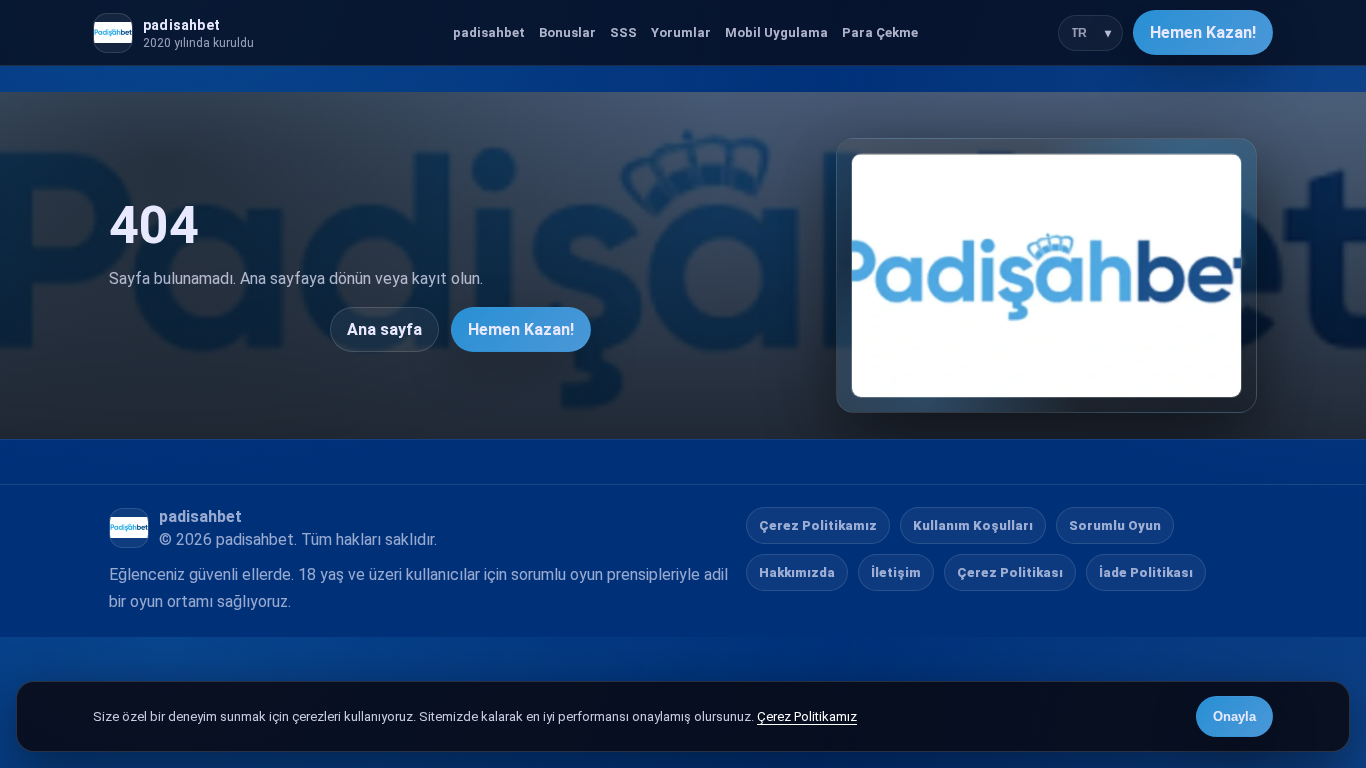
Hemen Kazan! (1203, 32)
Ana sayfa (384, 329)
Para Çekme (880, 32)
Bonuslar (567, 32)
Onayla (1234, 716)
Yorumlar (681, 32)
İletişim (896, 572)
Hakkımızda (797, 572)
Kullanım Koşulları (973, 525)
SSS (623, 32)
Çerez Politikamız (818, 525)
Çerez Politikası (1010, 572)
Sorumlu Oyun (1115, 525)
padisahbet (489, 32)
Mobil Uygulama (776, 32)
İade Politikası (1146, 572)
